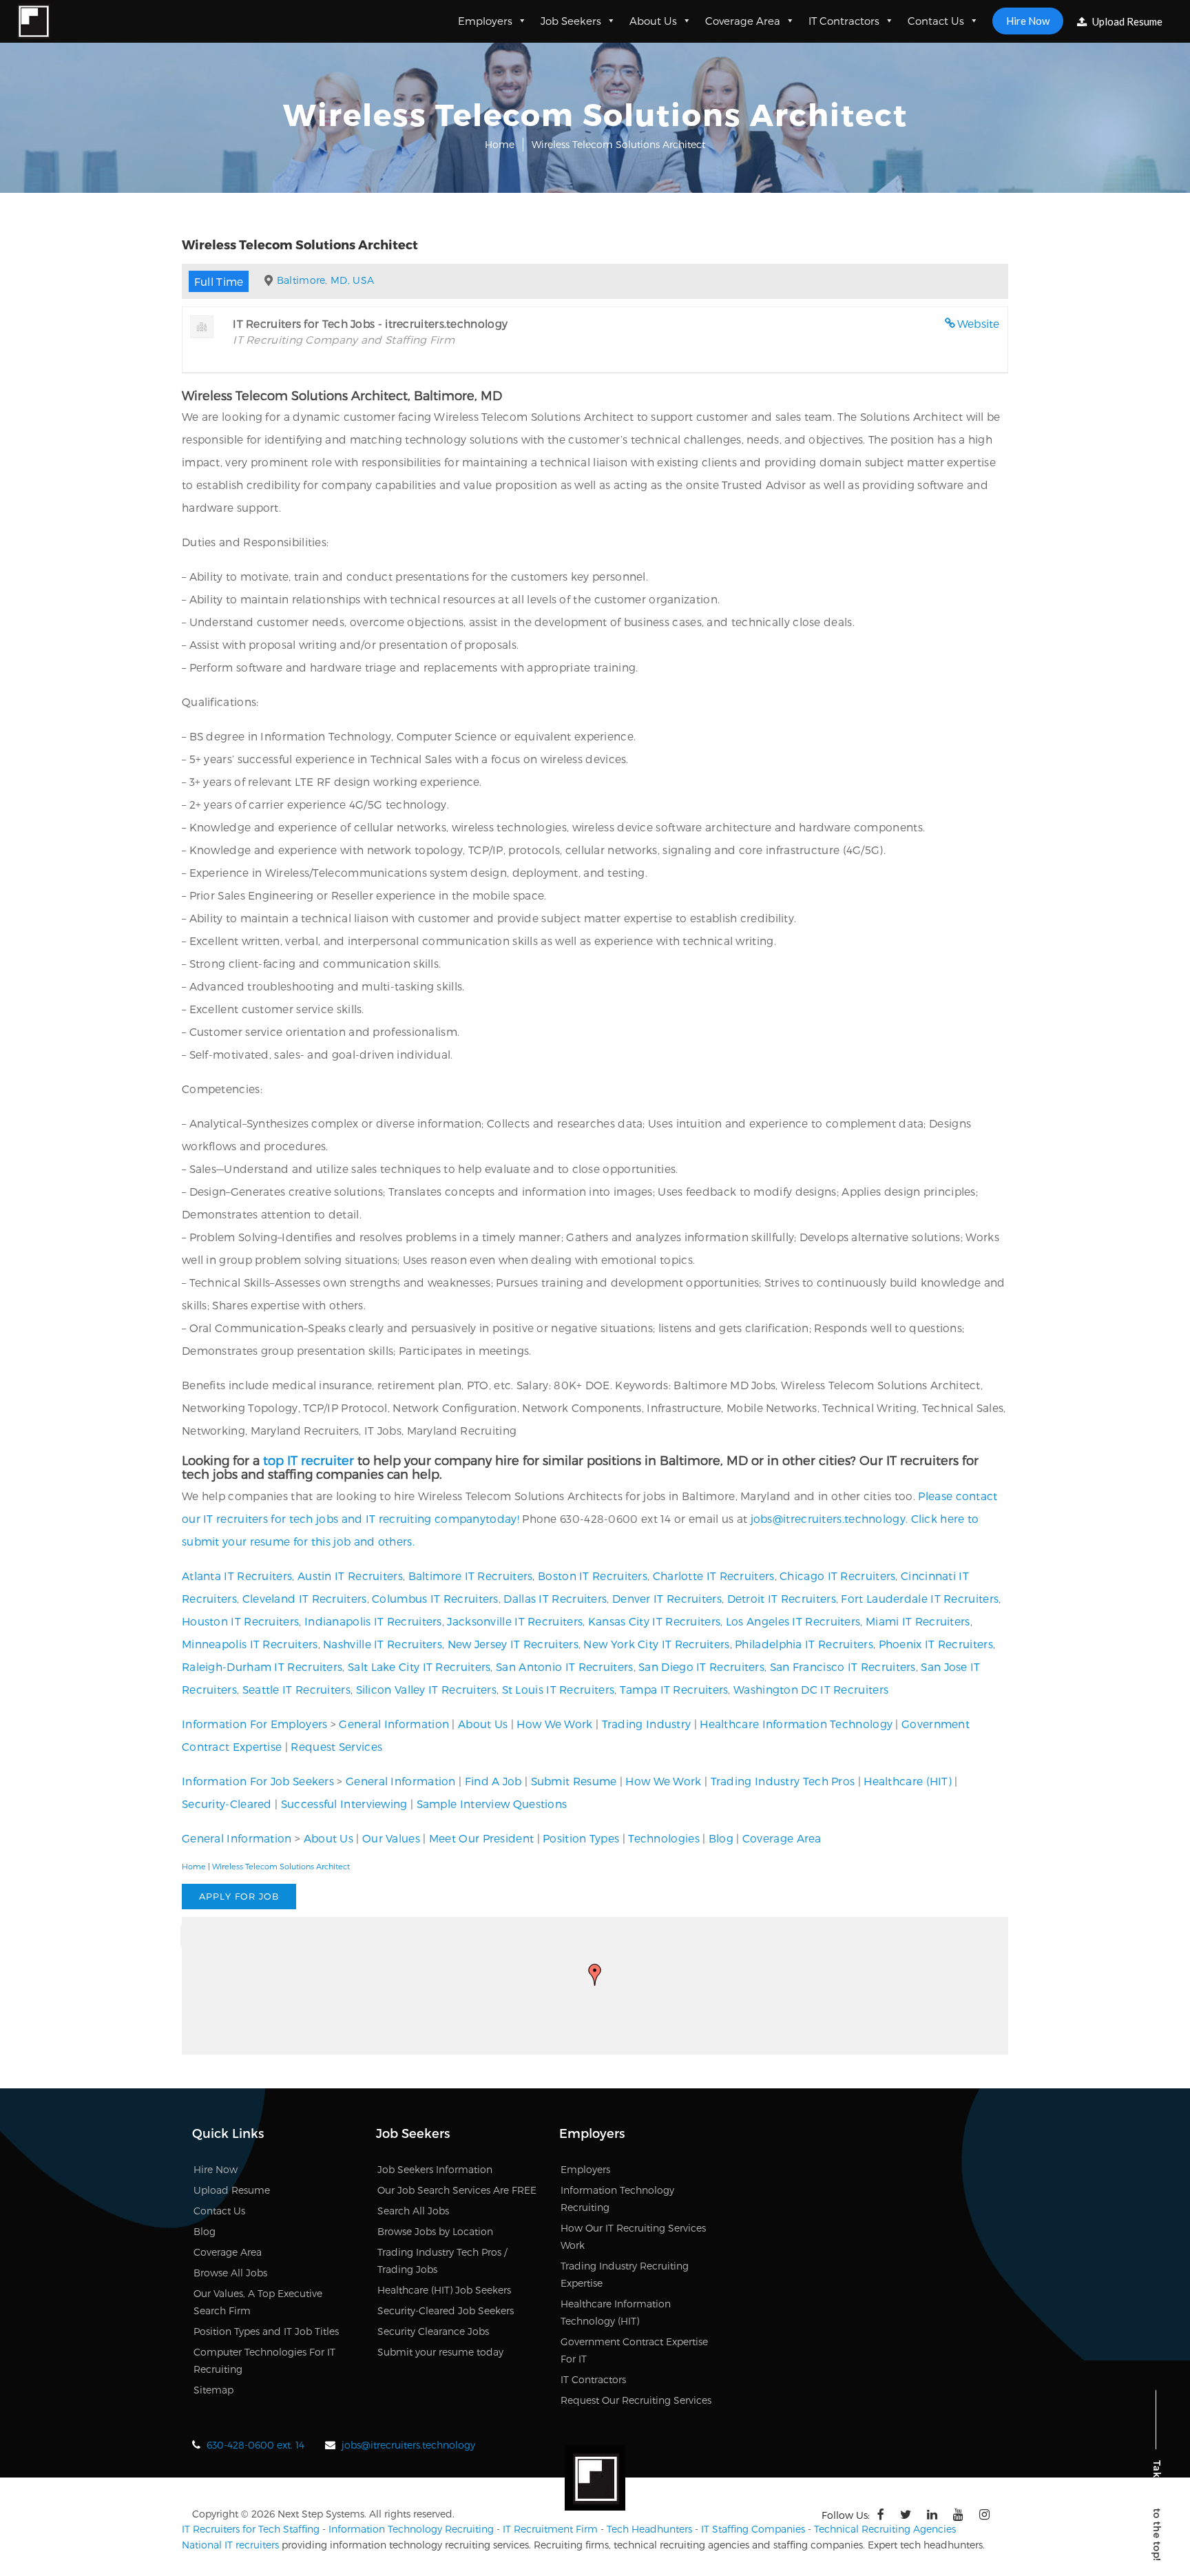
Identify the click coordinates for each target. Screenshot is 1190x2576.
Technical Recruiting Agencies (885, 2529)
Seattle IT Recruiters (296, 1689)
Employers (485, 21)
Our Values (391, 1838)
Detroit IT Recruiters (782, 1598)
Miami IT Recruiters (918, 1621)
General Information (394, 1724)
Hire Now (1028, 21)
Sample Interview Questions (492, 1804)
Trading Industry (647, 1724)
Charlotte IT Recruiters (714, 1576)
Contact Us (936, 21)
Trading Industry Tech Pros (783, 1781)
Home (500, 144)
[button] (595, 1975)
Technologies (664, 1838)
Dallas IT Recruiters (555, 1598)
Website (979, 323)
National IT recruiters (230, 2545)
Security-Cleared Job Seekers (446, 2310)
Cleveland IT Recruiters (305, 1598)
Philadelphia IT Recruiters (804, 1644)
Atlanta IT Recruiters (237, 1576)
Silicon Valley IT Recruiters (426, 1689)
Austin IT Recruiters (350, 1576)
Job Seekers (571, 21)
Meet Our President (481, 1838)
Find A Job (493, 1781)
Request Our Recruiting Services (636, 2400)
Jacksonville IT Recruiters (515, 1621)
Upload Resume (1126, 21)
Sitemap (213, 2390)
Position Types (581, 1838)
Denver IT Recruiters (667, 1598)
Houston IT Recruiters (240, 1621)
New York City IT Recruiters (656, 1644)
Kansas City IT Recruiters (655, 1621)
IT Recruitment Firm (550, 2529)
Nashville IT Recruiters (383, 1644)
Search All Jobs (413, 2211)
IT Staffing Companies (753, 2529)
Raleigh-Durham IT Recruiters (262, 1666)
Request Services (336, 1746)
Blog (721, 1838)
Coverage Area (743, 21)
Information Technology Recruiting (411, 2529)
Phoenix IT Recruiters (936, 1644)
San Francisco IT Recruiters (843, 1666)
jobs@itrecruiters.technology (828, 1518)
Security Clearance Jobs (433, 2331)
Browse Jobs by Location (435, 2231)
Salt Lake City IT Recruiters (419, 1666)
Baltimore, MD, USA (325, 280)
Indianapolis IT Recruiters (373, 1621)
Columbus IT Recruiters (435, 1598)
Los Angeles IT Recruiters (793, 1621)
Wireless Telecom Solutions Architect (281, 1866)
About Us (653, 21)
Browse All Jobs (230, 2273)
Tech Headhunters (649, 2529)
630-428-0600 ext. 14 (255, 2445)
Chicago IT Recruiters (837, 1576)
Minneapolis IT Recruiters (250, 1644)
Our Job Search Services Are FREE (457, 2190)
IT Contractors (844, 21)
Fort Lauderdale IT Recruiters (920, 1598)
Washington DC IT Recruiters (811, 1689)
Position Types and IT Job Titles (266, 2331)
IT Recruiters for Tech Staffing (251, 2529)
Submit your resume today (440, 2352)
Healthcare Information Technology (796, 1724)
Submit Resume (574, 1781)
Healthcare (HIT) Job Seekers (444, 2290)
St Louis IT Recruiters (559, 1689)
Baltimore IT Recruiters (471, 1576)
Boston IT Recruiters (593, 1576)
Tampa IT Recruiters (674, 1689)
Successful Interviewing (344, 1804)
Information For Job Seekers (258, 1781)
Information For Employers (255, 1724)
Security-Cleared (227, 1804)
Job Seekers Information (435, 2169)
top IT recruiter (309, 1460)
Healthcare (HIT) (908, 1781)
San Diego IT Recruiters (701, 1666)
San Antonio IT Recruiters (565, 1666)
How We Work (554, 1724)
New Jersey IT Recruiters (513, 1644)
